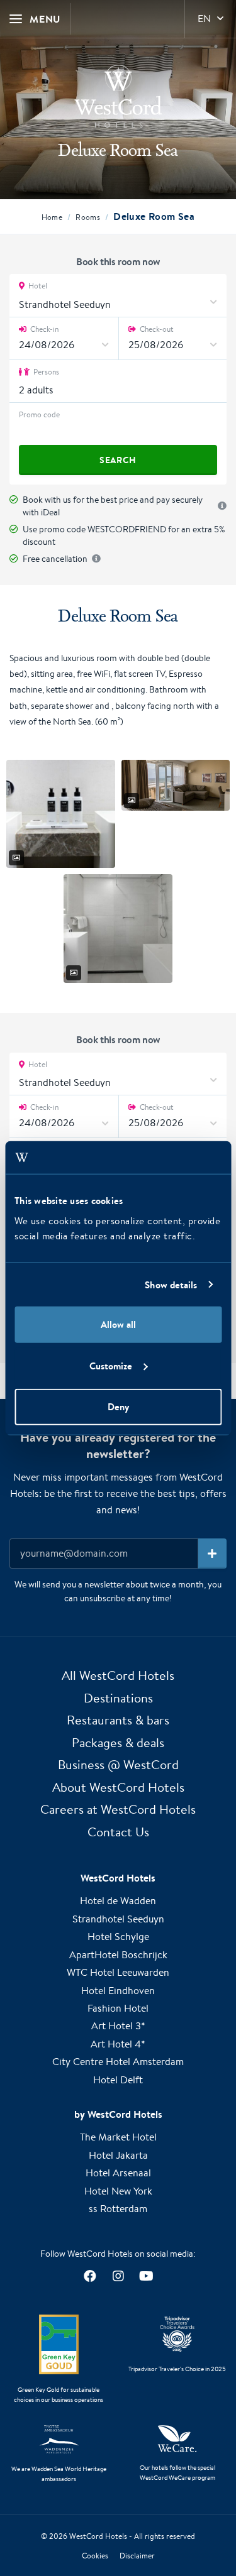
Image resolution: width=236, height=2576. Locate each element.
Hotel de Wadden (118, 1901)
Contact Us (118, 1832)
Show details (171, 1284)
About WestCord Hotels (118, 1787)
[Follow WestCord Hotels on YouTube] (146, 2277)
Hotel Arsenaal (118, 2173)
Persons (45, 372)
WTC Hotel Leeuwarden (118, 1972)
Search (118, 460)
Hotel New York (118, 2191)
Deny (118, 1407)
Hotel (37, 286)
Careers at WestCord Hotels (118, 1809)
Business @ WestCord (118, 1764)
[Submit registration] (212, 1554)
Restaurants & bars (118, 1720)
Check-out (156, 329)
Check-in (43, 329)
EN (204, 19)
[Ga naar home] (118, 96)
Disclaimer (137, 2556)
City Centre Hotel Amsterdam (118, 2062)
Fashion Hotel (118, 2008)
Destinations (118, 1698)
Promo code (39, 414)
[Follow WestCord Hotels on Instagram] (118, 2277)
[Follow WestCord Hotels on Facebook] (90, 2277)
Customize (111, 1365)
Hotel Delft (118, 2080)
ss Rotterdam (118, 2209)
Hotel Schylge (118, 1937)
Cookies (95, 2556)
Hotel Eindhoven (118, 1991)
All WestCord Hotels (118, 1675)
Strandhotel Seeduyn (118, 1919)
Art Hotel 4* (118, 2044)
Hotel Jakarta (118, 2155)
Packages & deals (118, 1742)
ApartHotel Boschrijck (118, 1955)
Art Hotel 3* (118, 2026)
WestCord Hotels (98, 2536)
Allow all (118, 1324)
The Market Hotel (118, 2137)
